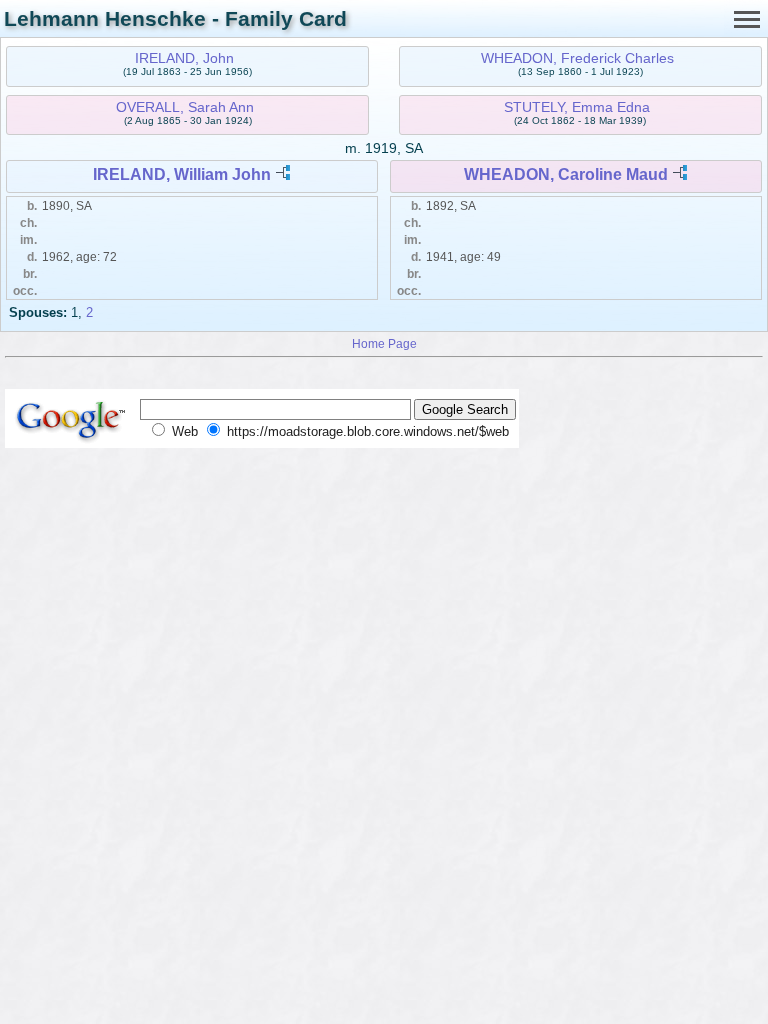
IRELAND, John (184, 58)
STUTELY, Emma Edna (577, 107)
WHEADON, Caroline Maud (566, 174)
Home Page (384, 343)
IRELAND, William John (182, 174)
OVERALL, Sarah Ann (185, 107)
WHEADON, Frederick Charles (577, 58)
